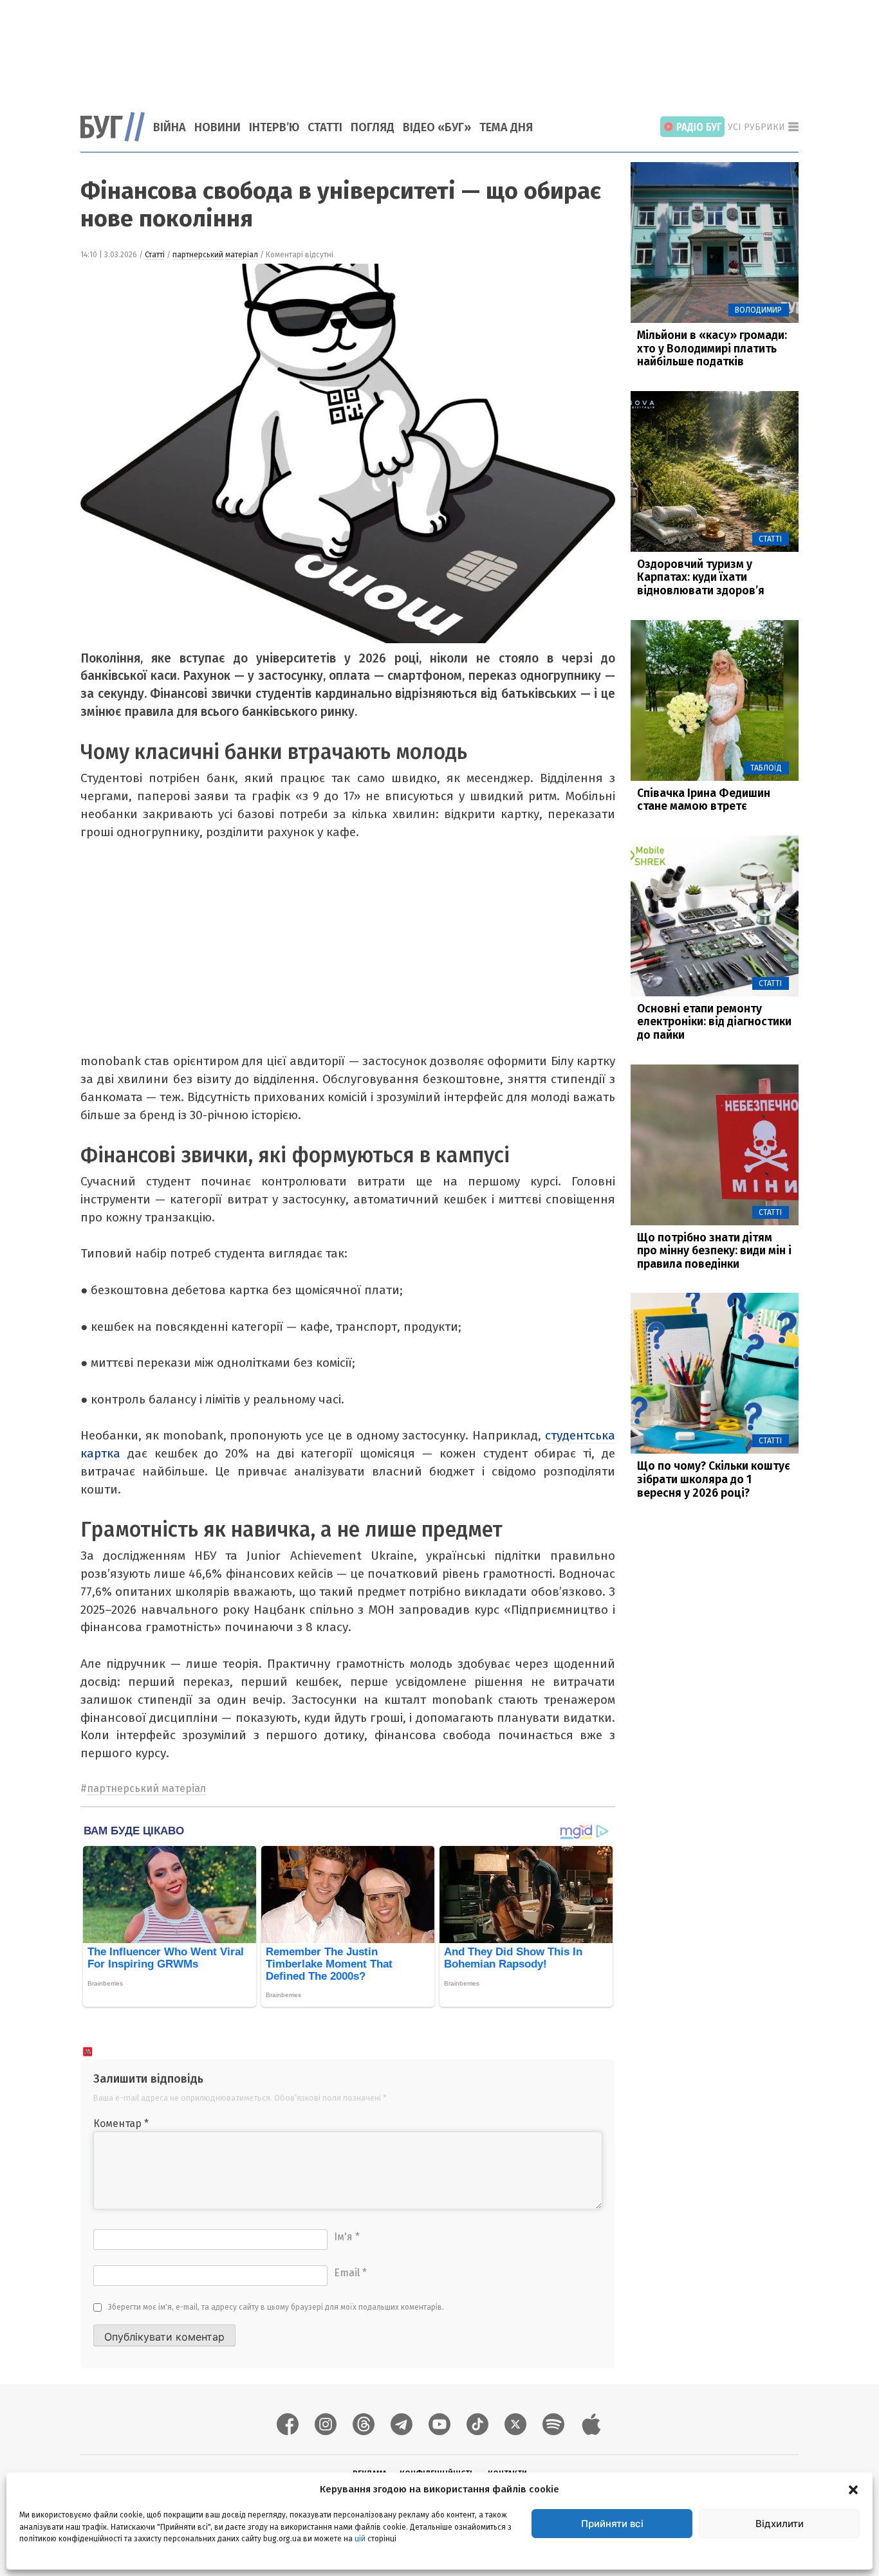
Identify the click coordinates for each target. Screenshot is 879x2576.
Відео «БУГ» (437, 127)
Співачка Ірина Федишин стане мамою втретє (704, 800)
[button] (853, 2489)
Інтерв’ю (274, 127)
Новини (217, 127)
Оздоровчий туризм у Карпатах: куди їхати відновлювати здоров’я (701, 578)
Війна (170, 127)
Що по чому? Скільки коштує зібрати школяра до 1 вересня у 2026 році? (714, 1479)
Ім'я (347, 2237)
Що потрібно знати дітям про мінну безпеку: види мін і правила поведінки (714, 1251)
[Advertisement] (439, 48)
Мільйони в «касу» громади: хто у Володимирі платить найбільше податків (712, 349)
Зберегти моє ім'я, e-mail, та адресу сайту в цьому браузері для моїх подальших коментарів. (276, 2307)
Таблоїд (766, 768)
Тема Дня (506, 127)
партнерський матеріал (215, 255)
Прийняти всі (612, 2524)
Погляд (373, 127)
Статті (325, 127)
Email (350, 2273)
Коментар (121, 2124)
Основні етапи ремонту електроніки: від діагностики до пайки (714, 1022)
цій (360, 2538)
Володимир (758, 310)
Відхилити (780, 2524)
